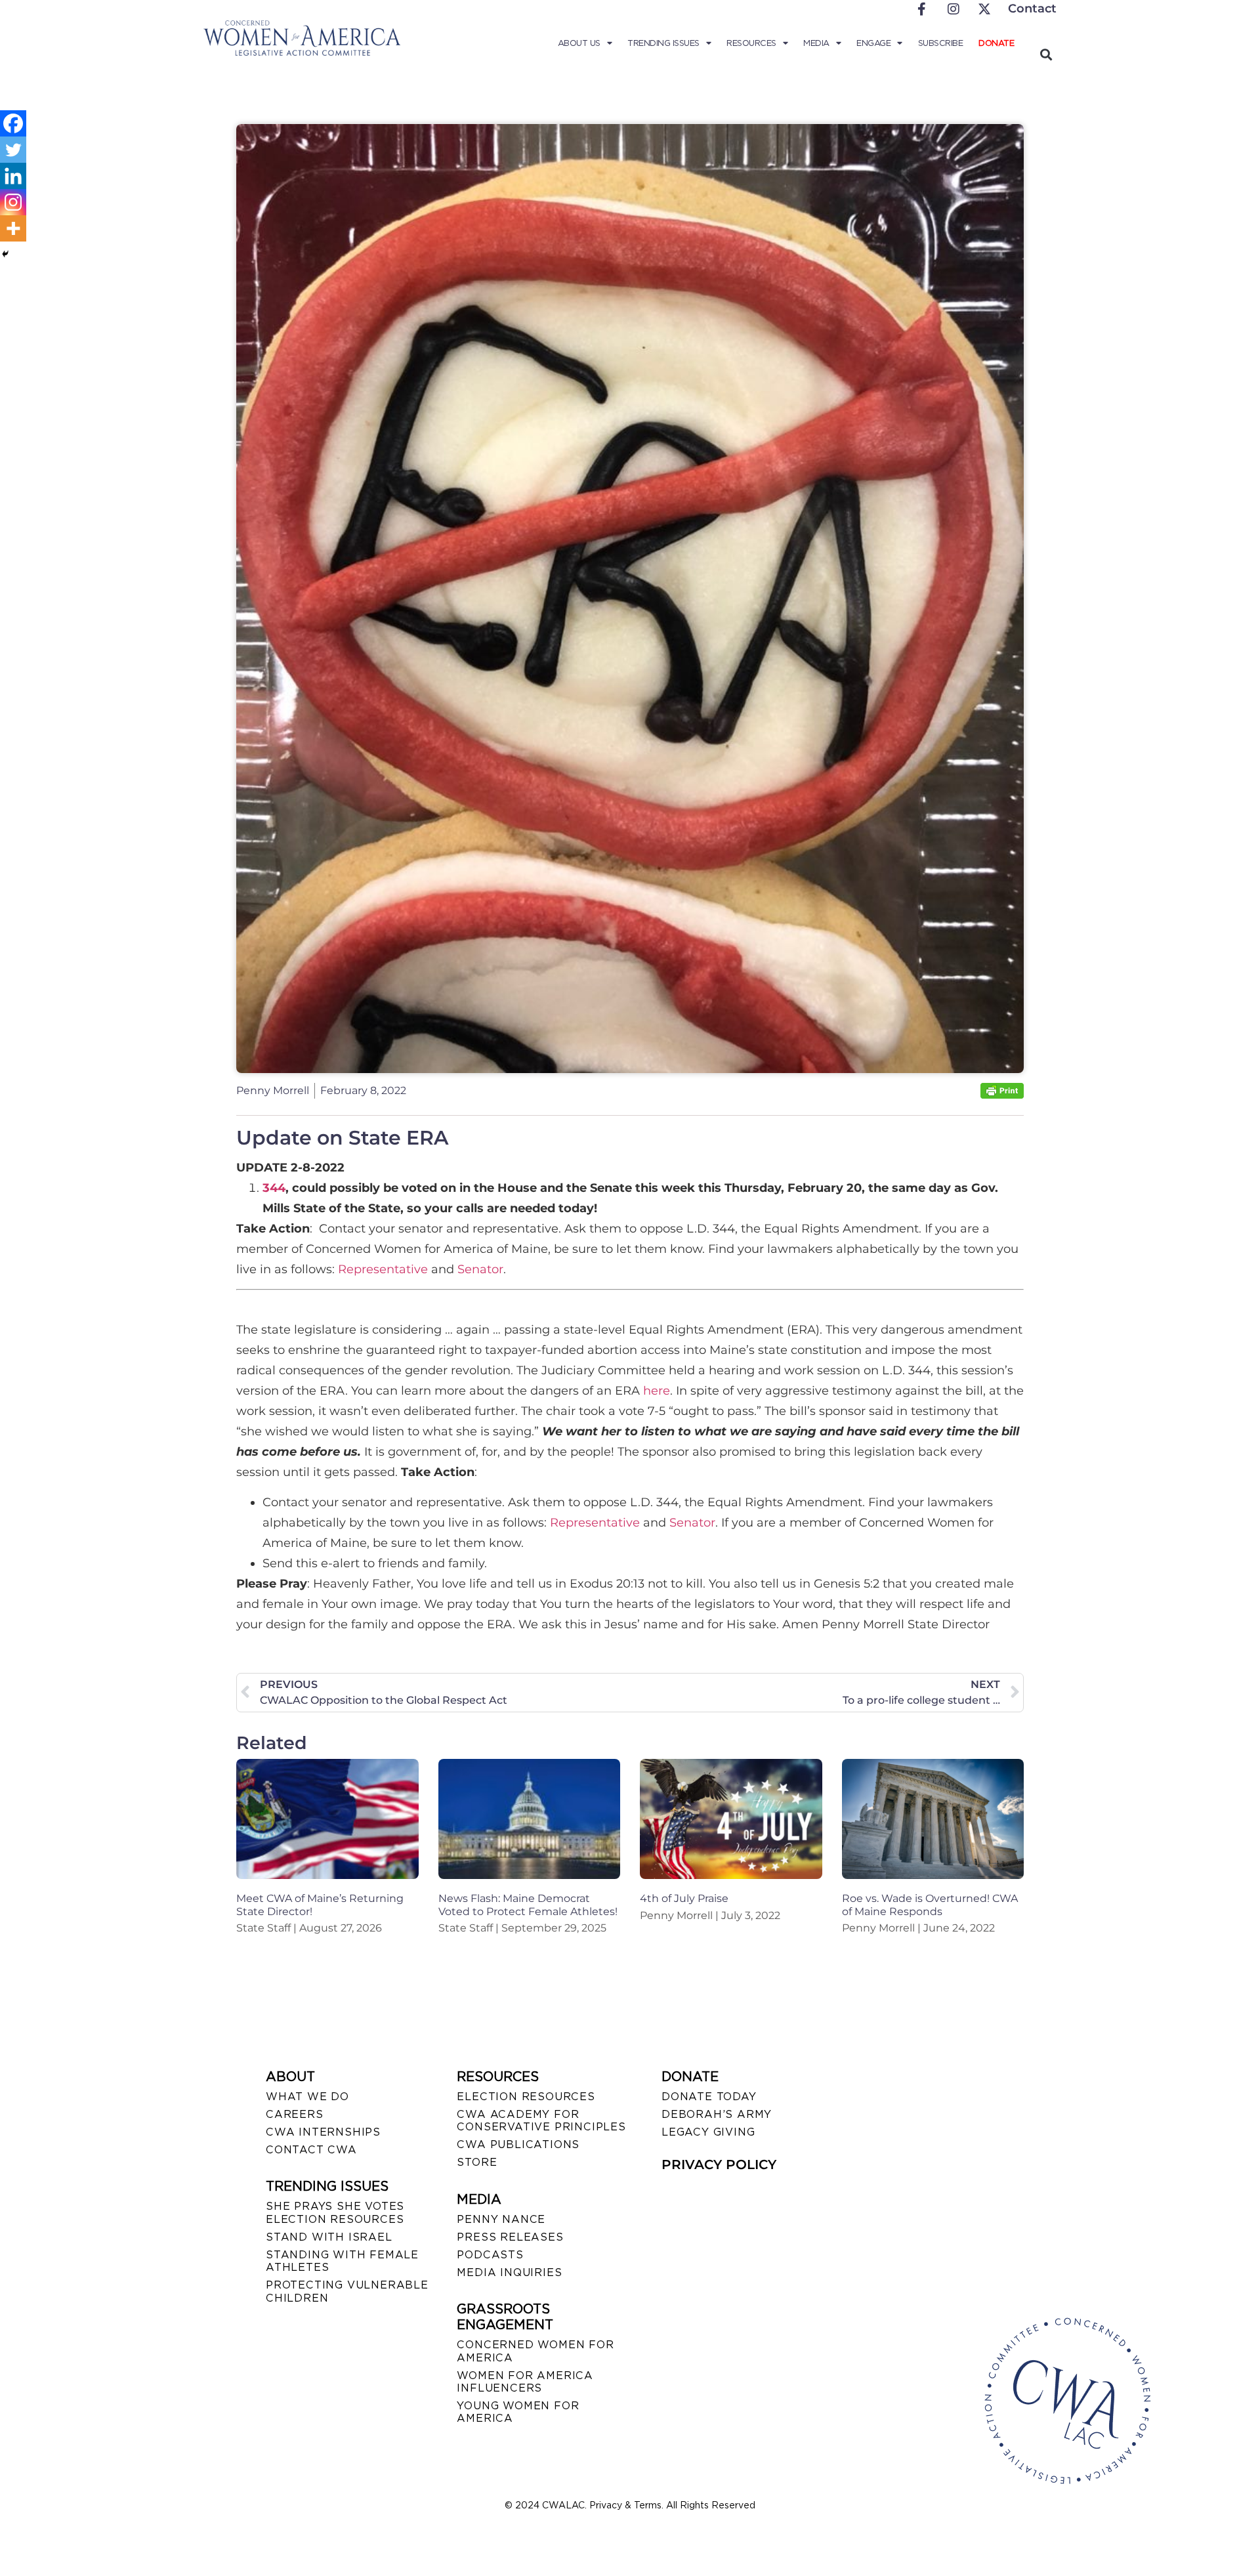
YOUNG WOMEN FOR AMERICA (518, 2412)
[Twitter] (13, 150)
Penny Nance (501, 2219)
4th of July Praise (684, 1898)
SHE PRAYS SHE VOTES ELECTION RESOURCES (335, 2212)
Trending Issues (663, 43)
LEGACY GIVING (708, 2132)
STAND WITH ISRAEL (329, 2237)
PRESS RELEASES (510, 2237)
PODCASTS (490, 2255)
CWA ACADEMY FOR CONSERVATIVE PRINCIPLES (541, 2121)
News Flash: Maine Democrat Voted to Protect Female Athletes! (528, 1905)
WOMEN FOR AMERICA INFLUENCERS (525, 2382)
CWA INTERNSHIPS (323, 2132)
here (657, 1391)
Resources (751, 43)
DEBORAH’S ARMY (717, 2114)
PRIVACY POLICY (719, 2164)
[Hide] (5, 254)
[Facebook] (13, 123)
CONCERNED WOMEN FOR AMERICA (535, 2351)
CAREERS (295, 2114)
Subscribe (941, 43)
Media (816, 43)
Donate (996, 43)
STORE (477, 2162)
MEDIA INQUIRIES (509, 2272)
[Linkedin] (13, 176)
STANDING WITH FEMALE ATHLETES (342, 2261)
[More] (13, 228)
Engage (873, 43)
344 (274, 1188)
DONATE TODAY (709, 2097)
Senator (480, 1269)
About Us (579, 43)
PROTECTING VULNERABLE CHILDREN (347, 2291)
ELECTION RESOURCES (526, 2097)
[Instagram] (13, 202)
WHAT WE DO (307, 2097)
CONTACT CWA (311, 2150)
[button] (1046, 54)
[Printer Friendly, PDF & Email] (1002, 1095)
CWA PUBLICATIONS (518, 2144)
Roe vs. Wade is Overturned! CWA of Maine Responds (930, 1905)
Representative (383, 1269)
